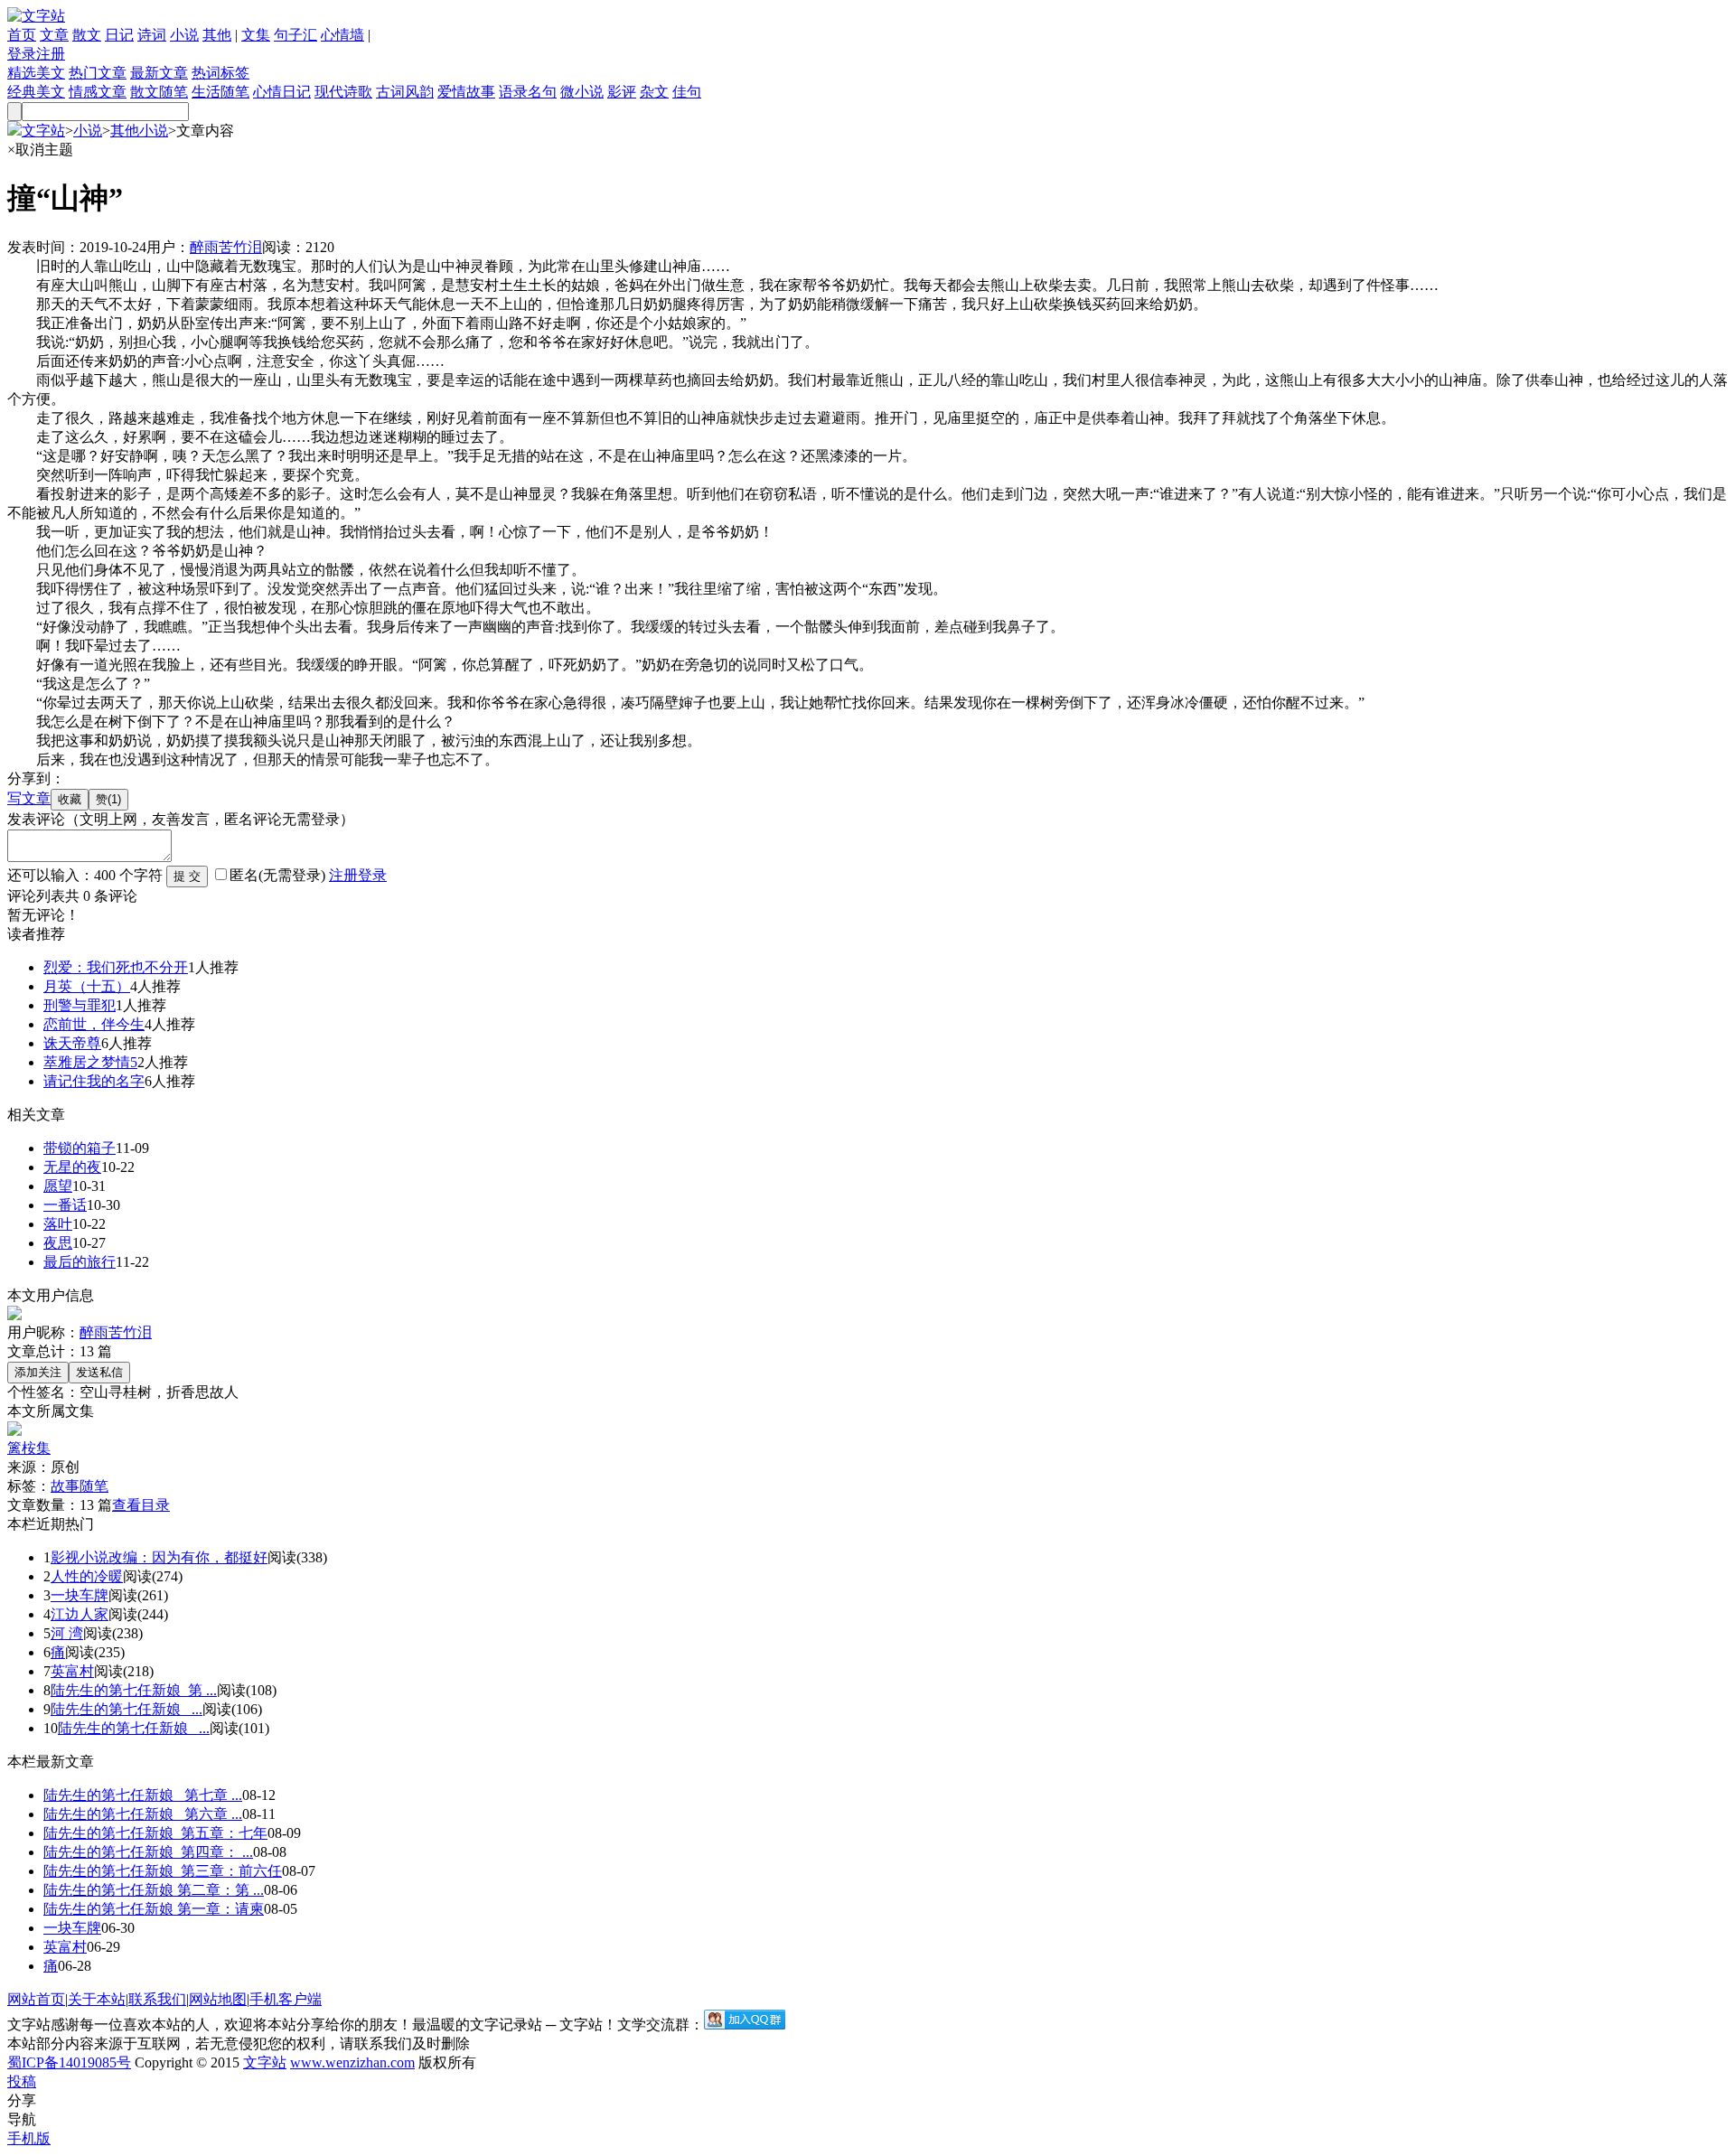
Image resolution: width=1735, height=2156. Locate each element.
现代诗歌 (343, 92)
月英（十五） (87, 986)
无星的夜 (72, 1167)
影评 (622, 92)
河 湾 (67, 1633)
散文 (87, 35)
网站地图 (218, 1999)
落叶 (58, 1224)
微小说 (582, 92)
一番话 (65, 1205)
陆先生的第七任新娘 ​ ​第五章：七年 (155, 1833)
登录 (22, 54)
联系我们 (157, 1999)
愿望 (58, 1186)
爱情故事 (466, 92)
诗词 (152, 35)
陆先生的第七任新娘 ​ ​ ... (127, 1709)
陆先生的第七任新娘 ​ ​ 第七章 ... (143, 1795)
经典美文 (36, 92)
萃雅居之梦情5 (90, 1062)
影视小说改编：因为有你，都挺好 (159, 1557)
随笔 (94, 1486)
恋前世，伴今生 (94, 1024)
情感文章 (98, 92)
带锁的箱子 (80, 1148)
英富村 (72, 1671)
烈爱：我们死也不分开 (116, 967)
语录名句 (528, 92)
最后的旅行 (80, 1262)
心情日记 (282, 92)
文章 (54, 35)
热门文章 (98, 73)
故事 (65, 1486)
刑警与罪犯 (80, 1005)
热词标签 (220, 73)
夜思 (58, 1243)
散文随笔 (159, 92)
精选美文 (36, 73)
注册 (51, 54)
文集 (256, 35)
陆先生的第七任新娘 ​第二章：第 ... (154, 1890)
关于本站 (97, 1999)
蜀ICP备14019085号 (69, 2062)
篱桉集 (29, 1448)
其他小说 (139, 131)
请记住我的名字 (94, 1081)
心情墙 (342, 35)
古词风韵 (405, 92)
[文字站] (36, 16)
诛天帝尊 (72, 1043)
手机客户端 (286, 1999)
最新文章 (159, 73)
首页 (22, 35)
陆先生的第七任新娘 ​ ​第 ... (134, 1690)
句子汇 (295, 35)
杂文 (654, 92)
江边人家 (80, 1614)
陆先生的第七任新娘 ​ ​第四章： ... (148, 1852)
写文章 (29, 798)
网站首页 (36, 1999)
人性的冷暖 (87, 1576)
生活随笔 (220, 92)
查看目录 (141, 1505)
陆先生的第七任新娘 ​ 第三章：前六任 (163, 1871)
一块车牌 (80, 1595)
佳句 (687, 92)
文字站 (43, 131)
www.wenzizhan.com (352, 2062)
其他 (217, 35)
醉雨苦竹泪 (226, 247)
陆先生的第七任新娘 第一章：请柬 (154, 1909)
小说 (184, 35)
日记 (119, 35)
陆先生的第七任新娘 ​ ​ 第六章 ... (143, 1814)
